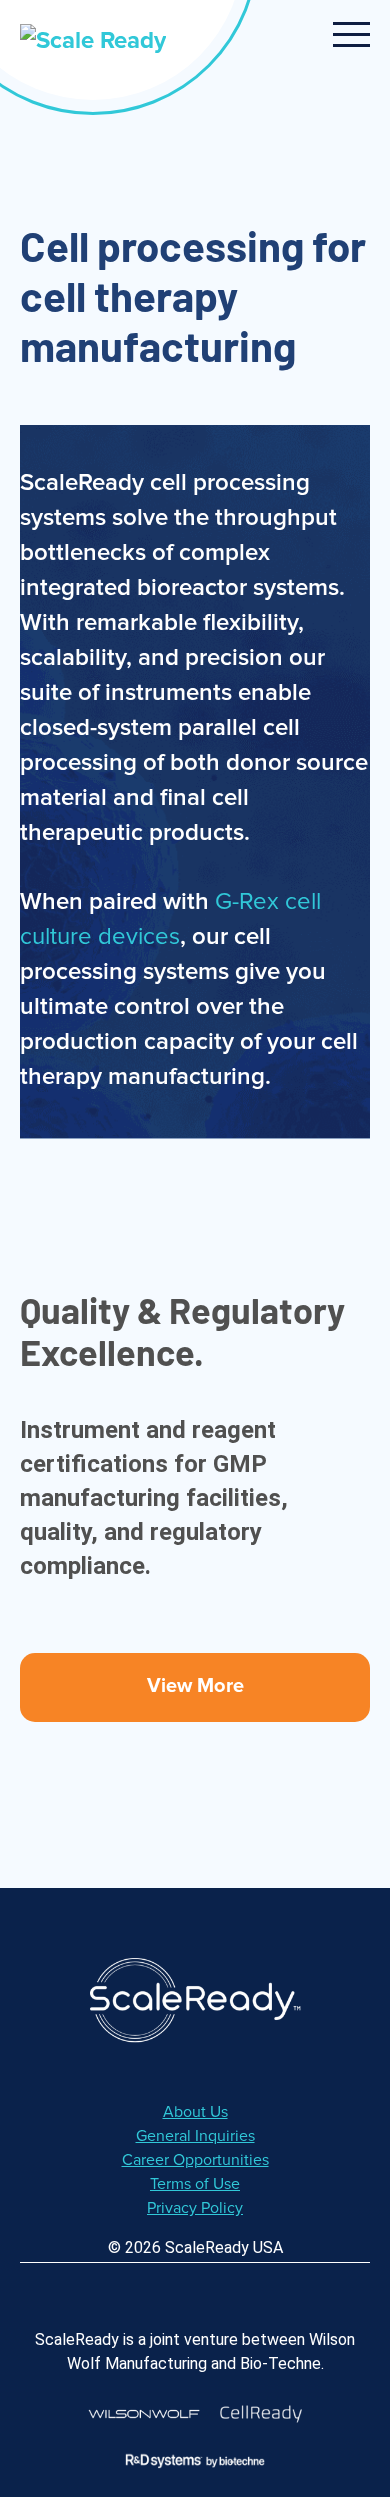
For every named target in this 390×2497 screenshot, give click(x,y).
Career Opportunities (195, 2160)
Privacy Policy (195, 2208)
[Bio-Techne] (195, 2460)
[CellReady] (261, 2414)
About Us (195, 2112)
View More (195, 1686)
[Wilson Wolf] (144, 2414)
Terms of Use (195, 2184)
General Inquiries (195, 2136)
